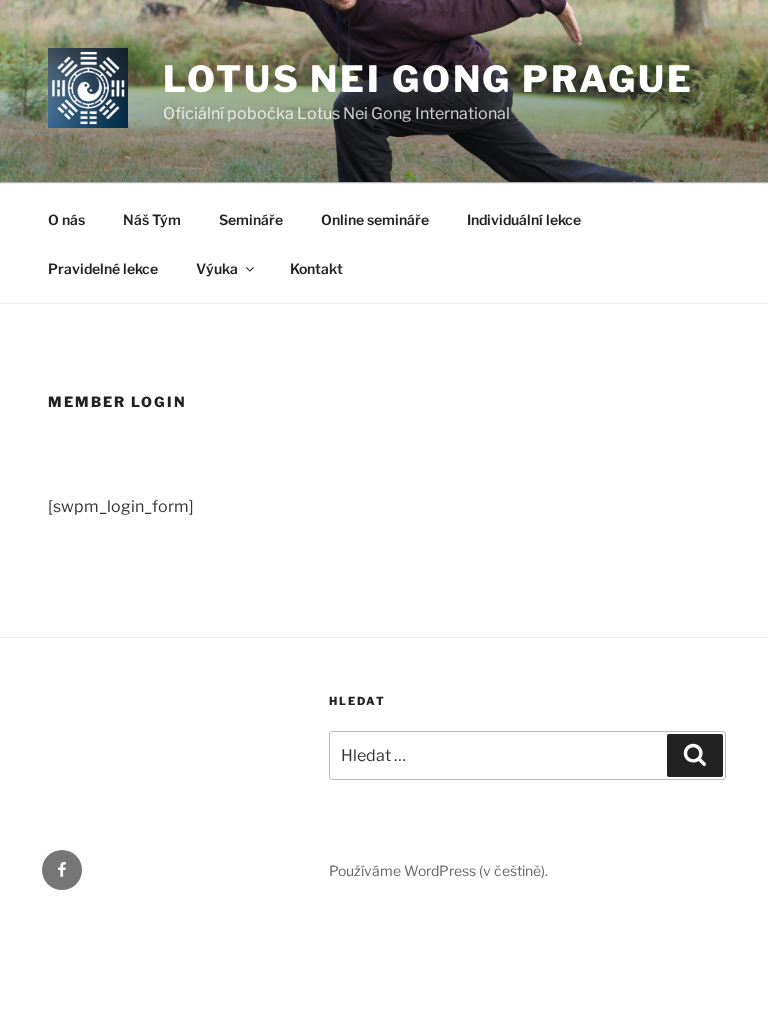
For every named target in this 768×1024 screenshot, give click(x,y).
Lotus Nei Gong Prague (428, 79)
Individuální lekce (524, 219)
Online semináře (375, 219)
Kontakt (316, 268)
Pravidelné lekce (103, 268)
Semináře (251, 219)
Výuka (217, 268)
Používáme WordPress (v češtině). (438, 870)
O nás (66, 219)
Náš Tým (152, 219)
